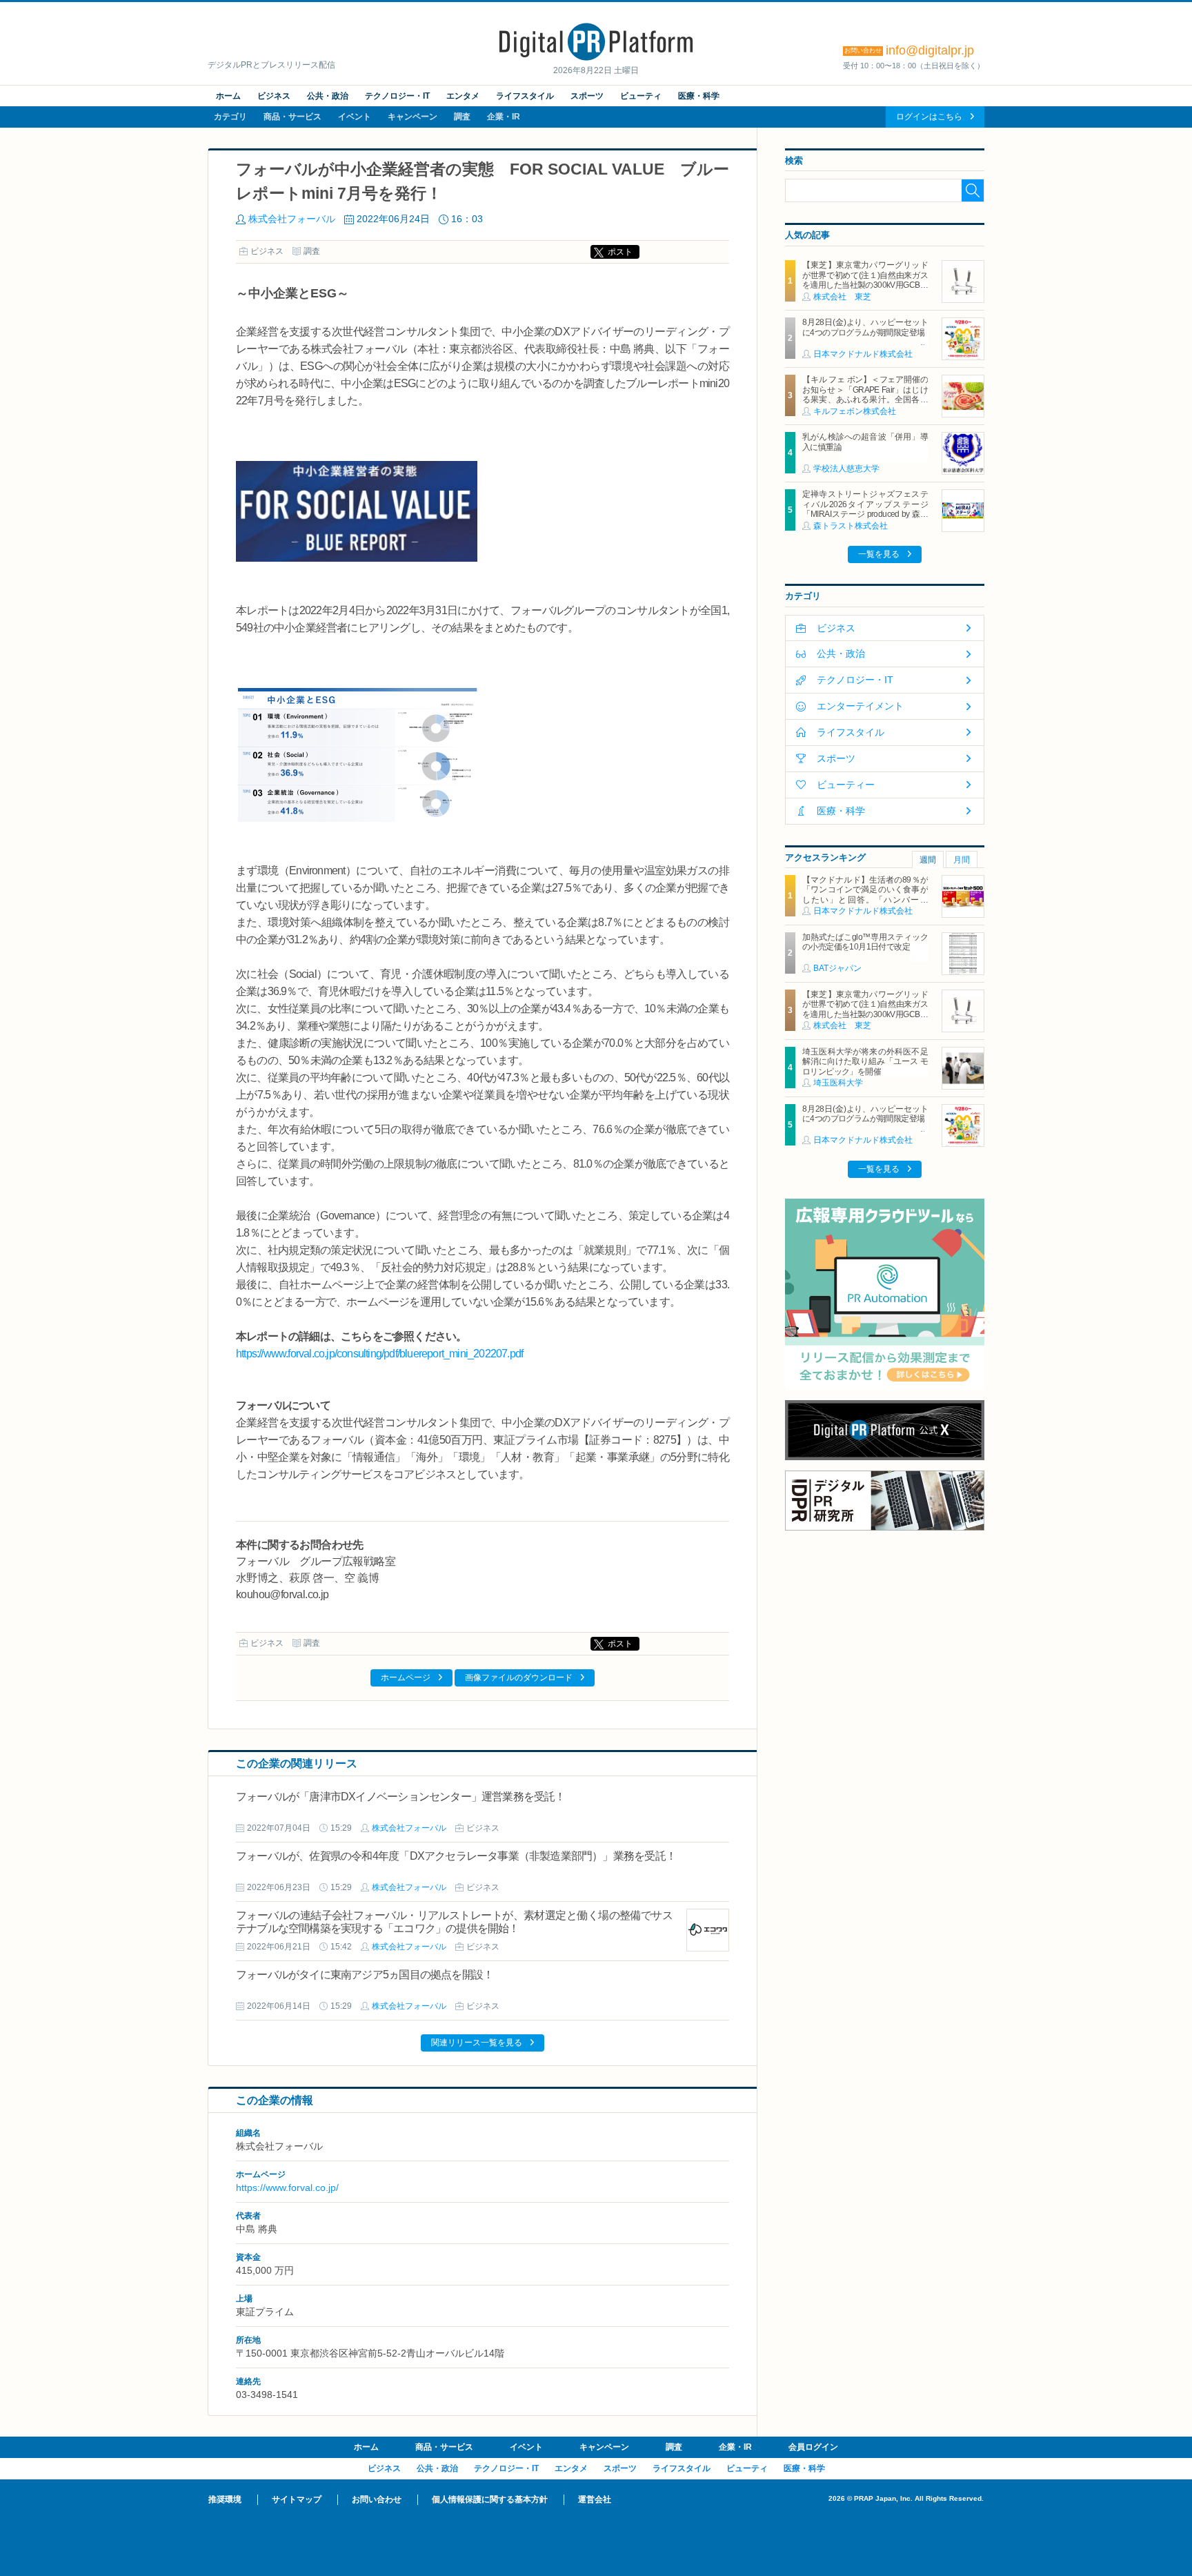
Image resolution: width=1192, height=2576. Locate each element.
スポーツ (587, 96)
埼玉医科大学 (838, 1083)
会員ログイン (813, 2447)
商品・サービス (292, 117)
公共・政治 (328, 96)
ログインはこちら (929, 117)
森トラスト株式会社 (851, 526)
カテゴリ (230, 117)
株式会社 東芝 (842, 297)
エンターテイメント (860, 706)
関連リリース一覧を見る (477, 2043)
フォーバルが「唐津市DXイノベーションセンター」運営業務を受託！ (401, 1797)
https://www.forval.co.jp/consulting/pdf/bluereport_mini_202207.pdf (379, 1354)
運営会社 (595, 2499)
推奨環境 (225, 2499)
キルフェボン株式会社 (855, 411)
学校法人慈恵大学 (846, 469)
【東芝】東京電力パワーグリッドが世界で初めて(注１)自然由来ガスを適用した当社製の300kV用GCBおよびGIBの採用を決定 (865, 280)
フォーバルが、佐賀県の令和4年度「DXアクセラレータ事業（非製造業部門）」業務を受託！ (456, 1856)
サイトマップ (297, 2499)
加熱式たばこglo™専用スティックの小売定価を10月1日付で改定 (865, 942)
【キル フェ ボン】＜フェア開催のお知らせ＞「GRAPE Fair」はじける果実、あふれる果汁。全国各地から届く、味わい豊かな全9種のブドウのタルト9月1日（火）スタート (865, 404)
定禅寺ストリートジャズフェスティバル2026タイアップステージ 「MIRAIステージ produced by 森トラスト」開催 (869, 509)
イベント (355, 117)
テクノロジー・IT (397, 96)
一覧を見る (879, 554)
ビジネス (274, 96)
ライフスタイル (525, 96)
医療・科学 (699, 96)
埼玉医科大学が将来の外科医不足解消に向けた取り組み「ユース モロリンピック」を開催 (865, 1062)
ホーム (228, 96)
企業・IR (504, 117)
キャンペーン (413, 117)
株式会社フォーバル (292, 219)
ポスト (620, 252)
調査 (462, 117)
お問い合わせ (377, 2499)
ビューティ (641, 96)
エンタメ (463, 96)
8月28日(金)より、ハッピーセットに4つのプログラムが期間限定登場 (865, 327)
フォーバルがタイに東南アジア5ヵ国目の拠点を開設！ (365, 1975)
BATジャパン (837, 968)
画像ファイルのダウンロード (519, 1678)
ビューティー (846, 785)
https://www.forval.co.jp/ (287, 2187)
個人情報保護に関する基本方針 (490, 2499)
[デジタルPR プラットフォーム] (596, 58)
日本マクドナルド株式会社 (863, 354)
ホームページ (406, 1678)
